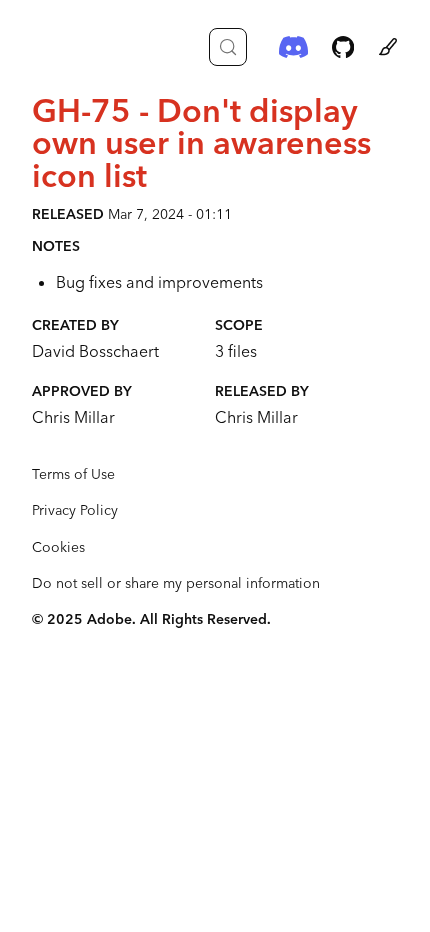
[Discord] (293, 47)
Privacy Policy (75, 510)
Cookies (58, 547)
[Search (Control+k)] (228, 47)
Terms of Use (73, 474)
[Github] (343, 47)
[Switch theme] (388, 47)
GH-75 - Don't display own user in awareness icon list (201, 142)
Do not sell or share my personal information (176, 583)
